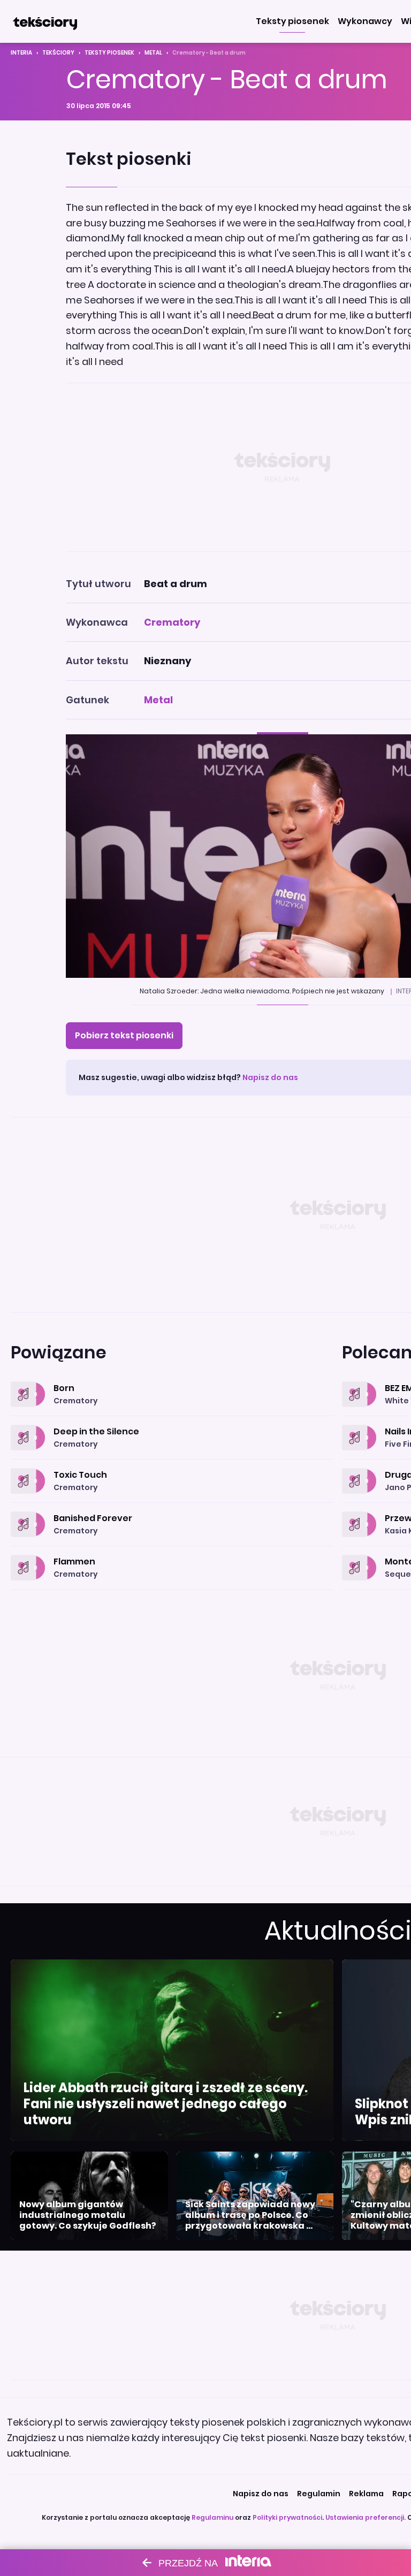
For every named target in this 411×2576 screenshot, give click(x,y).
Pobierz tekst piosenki (124, 1035)
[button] (292, 21)
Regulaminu (212, 2517)
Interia (21, 53)
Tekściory (58, 53)
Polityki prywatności (287, 2517)
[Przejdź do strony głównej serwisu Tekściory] (45, 21)
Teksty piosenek (109, 53)
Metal (153, 53)
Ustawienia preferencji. (366, 2517)
